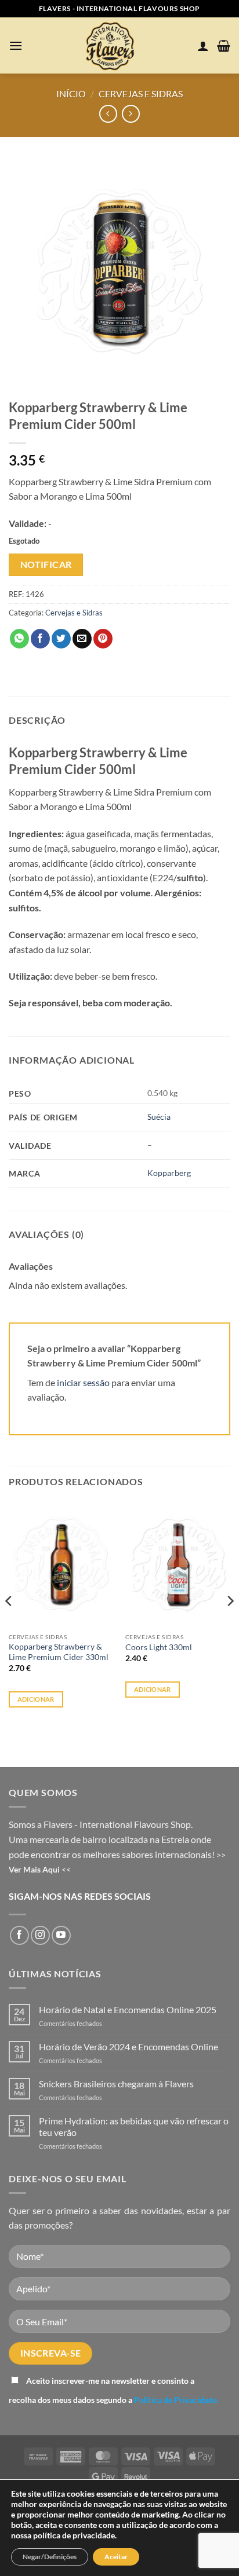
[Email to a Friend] (82, 639)
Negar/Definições (50, 2557)
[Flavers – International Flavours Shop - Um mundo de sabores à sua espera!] (112, 45)
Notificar (46, 565)
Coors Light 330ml (159, 1647)
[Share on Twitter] (61, 639)
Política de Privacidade (175, 2400)
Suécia (159, 1117)
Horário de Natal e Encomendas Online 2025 (128, 2009)
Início (71, 94)
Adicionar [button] (36, 1699)
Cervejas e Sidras (141, 94)
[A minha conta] (203, 46)
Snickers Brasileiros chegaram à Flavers (116, 2084)
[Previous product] (131, 114)
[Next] (230, 1624)
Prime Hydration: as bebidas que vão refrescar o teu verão (134, 2126)
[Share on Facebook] (40, 639)
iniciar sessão (83, 1382)
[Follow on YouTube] (61, 1935)
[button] (16, 45)
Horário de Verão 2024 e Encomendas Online (128, 2046)
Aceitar (116, 2557)
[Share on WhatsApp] (19, 639)
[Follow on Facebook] (19, 1935)
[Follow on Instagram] (40, 1935)
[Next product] (108, 114)
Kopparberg (169, 1173)
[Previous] (9, 1624)
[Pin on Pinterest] (103, 639)
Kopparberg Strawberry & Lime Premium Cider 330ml (59, 1652)
